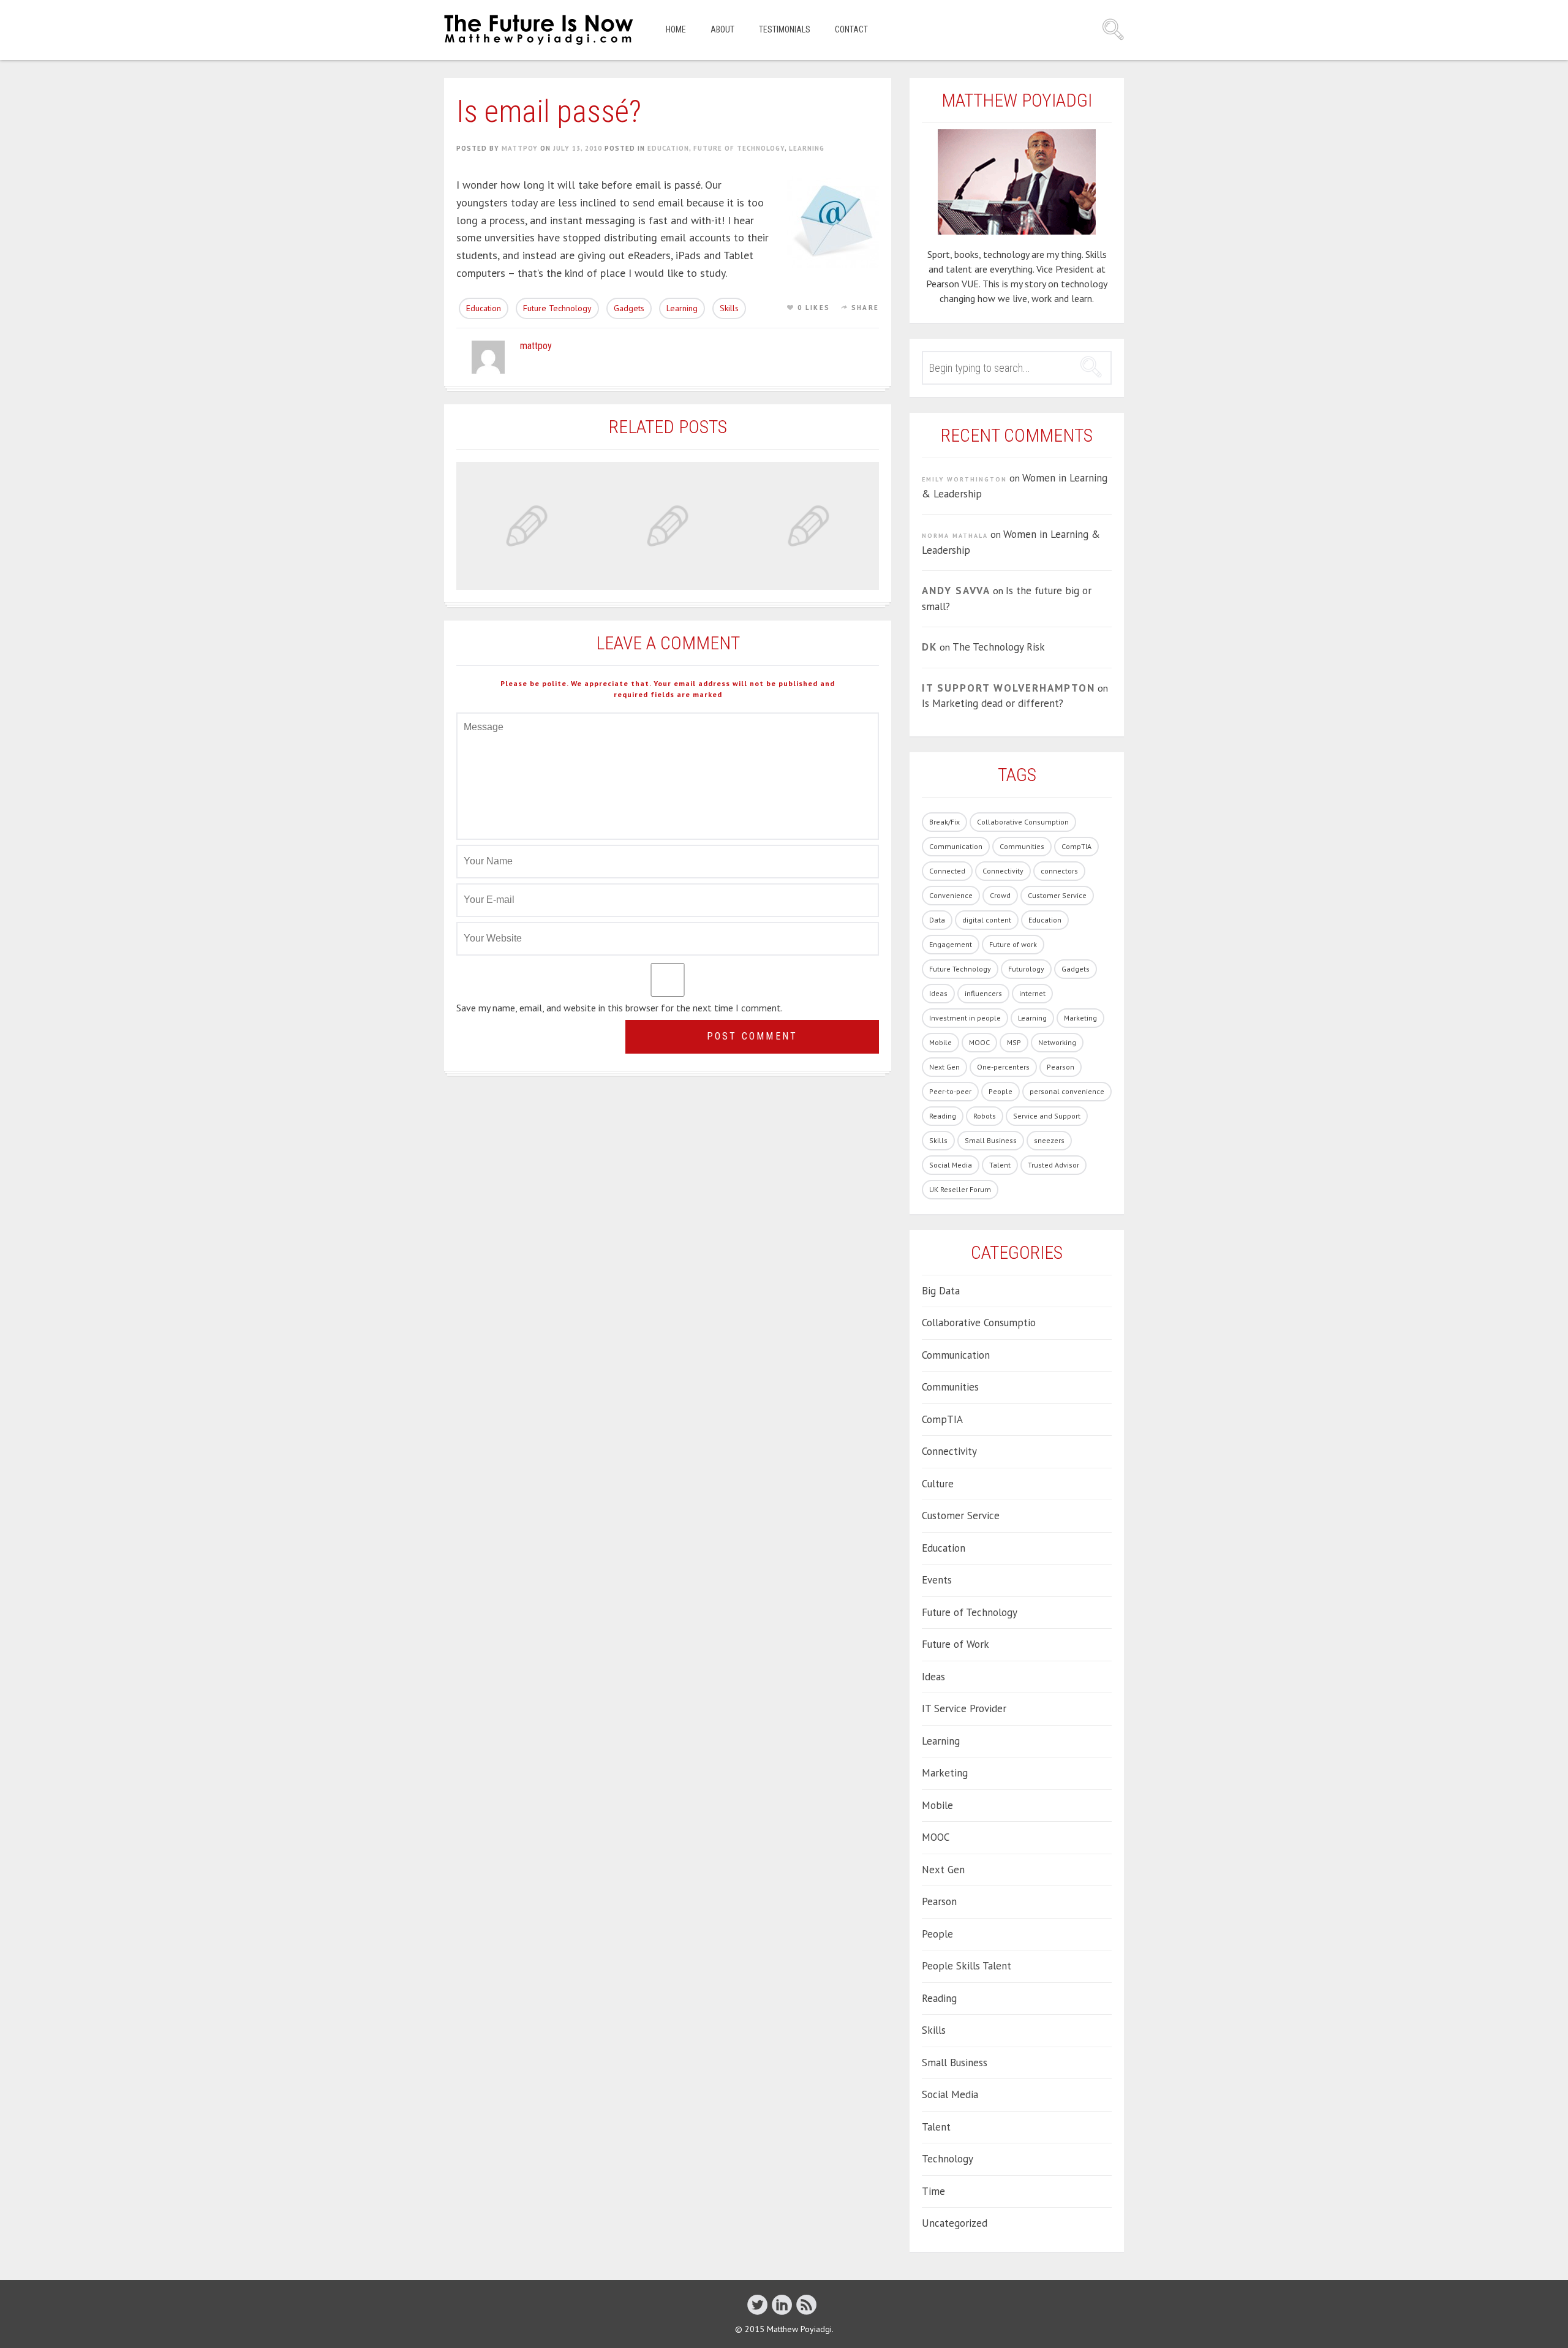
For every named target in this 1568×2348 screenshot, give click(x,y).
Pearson (1061, 1067)
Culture (938, 1484)
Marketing (1080, 1018)
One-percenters (1003, 1067)
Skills (729, 308)
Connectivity (1003, 871)
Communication (956, 846)
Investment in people (965, 1018)
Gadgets (629, 308)
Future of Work (956, 1644)
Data (937, 920)
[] (782, 2304)
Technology (948, 2159)
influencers (983, 993)
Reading (943, 1116)
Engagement (951, 944)
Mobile (940, 1042)
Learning (807, 148)
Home (676, 29)
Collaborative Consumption (1023, 822)
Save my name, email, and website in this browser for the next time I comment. (620, 1008)
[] (806, 2304)
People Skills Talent (967, 1966)
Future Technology (557, 308)
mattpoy (520, 148)
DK (929, 647)
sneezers (1049, 1140)
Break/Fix (944, 822)
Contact (851, 29)
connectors (1059, 871)
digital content (987, 920)
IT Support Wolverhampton (1008, 688)
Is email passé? (549, 111)
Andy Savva (956, 591)
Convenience (951, 895)
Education (668, 148)
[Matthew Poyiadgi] (540, 30)
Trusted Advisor (1053, 1165)
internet (1032, 993)
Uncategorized (955, 2223)
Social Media (951, 1165)
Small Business (991, 1140)
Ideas (938, 993)
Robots (985, 1116)
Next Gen (944, 1067)
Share (865, 308)
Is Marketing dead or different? (993, 703)
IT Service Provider (964, 1708)
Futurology (1026, 969)
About (722, 29)
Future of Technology (739, 148)
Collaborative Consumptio (979, 1323)
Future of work (1013, 944)
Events (937, 1580)
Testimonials (785, 29)
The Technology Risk (999, 647)
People (1001, 1091)
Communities (1022, 846)
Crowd (1000, 895)
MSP (1014, 1042)
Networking (1057, 1042)
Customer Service (1057, 895)
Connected (947, 871)
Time (933, 2191)
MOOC (979, 1042)
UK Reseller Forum (960, 1189)
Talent (1000, 1165)
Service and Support (1047, 1116)
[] (757, 2304)
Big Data (941, 1291)
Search (1113, 29)
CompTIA (1076, 846)
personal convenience (1067, 1091)
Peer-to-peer (950, 1091)
